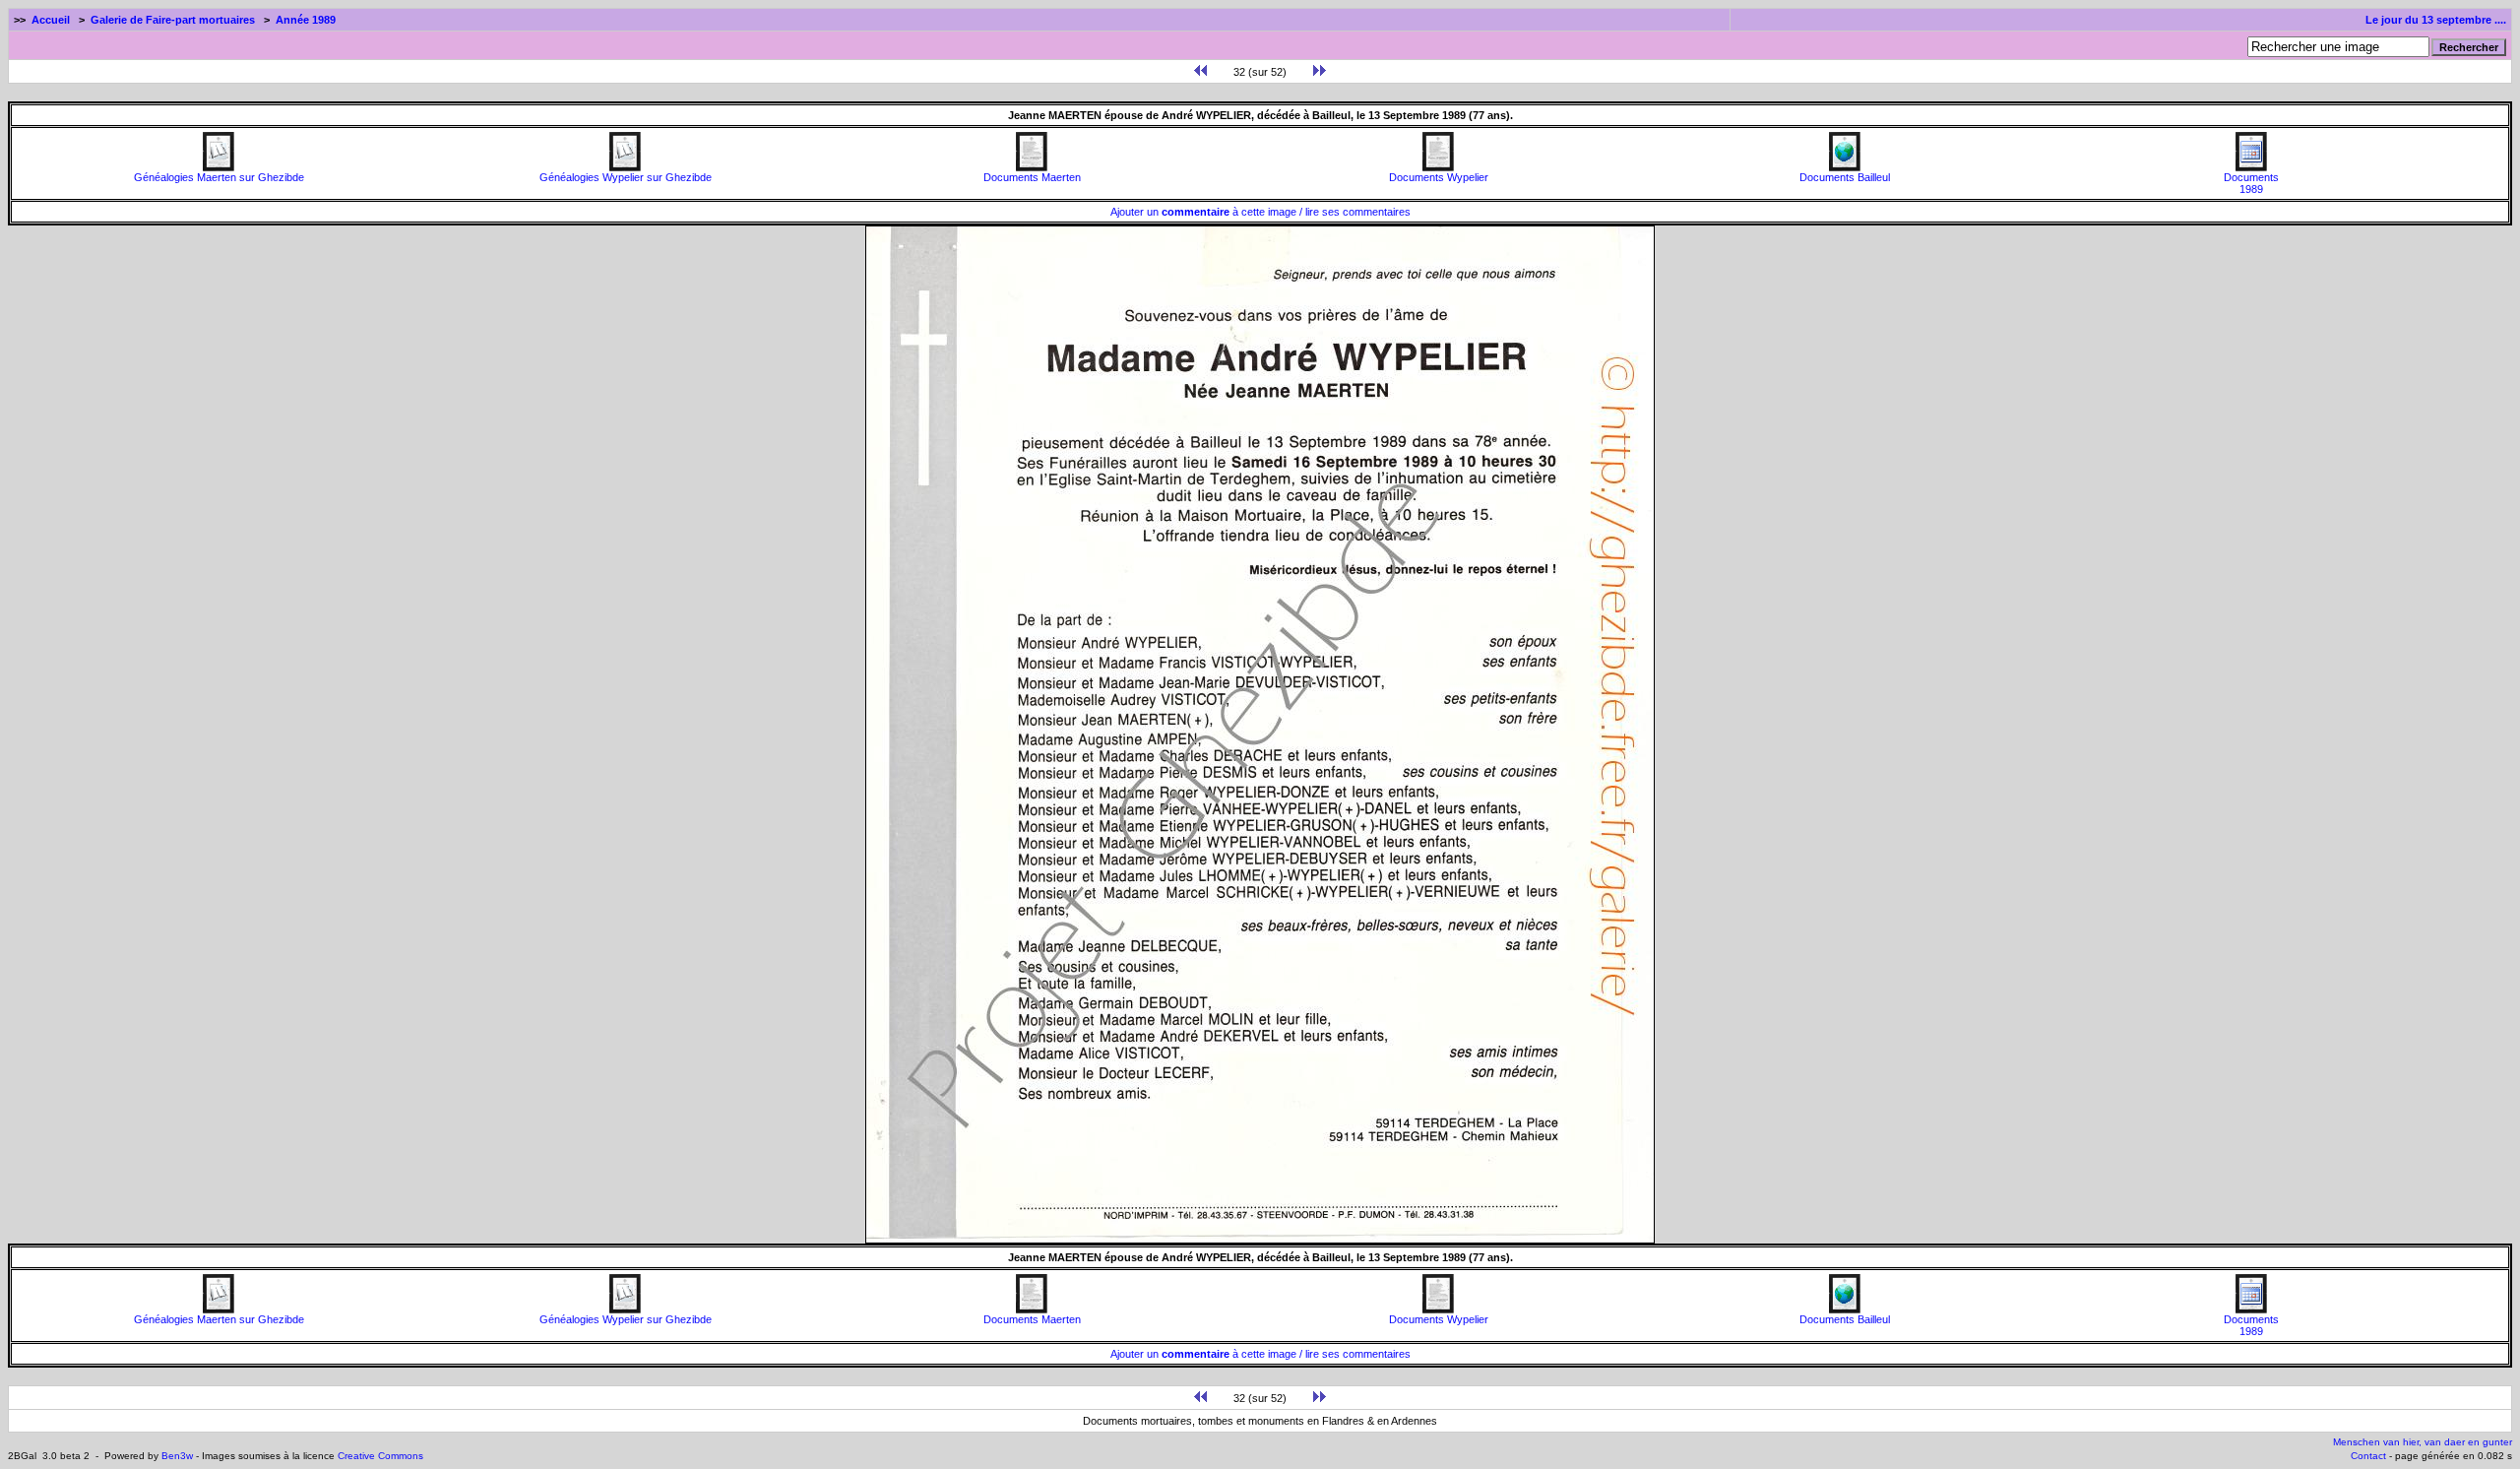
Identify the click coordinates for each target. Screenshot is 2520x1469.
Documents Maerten (1032, 177)
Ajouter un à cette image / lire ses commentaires (1260, 212)
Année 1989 (306, 20)
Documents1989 (2251, 183)
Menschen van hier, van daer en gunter (2423, 1442)
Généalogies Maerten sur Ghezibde (219, 177)
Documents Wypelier (1439, 177)
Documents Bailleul (1845, 177)
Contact (2368, 1456)
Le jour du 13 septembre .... (2436, 20)
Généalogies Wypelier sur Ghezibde (626, 177)
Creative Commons (380, 1456)
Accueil (51, 20)
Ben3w (177, 1456)
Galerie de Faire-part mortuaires (173, 20)
